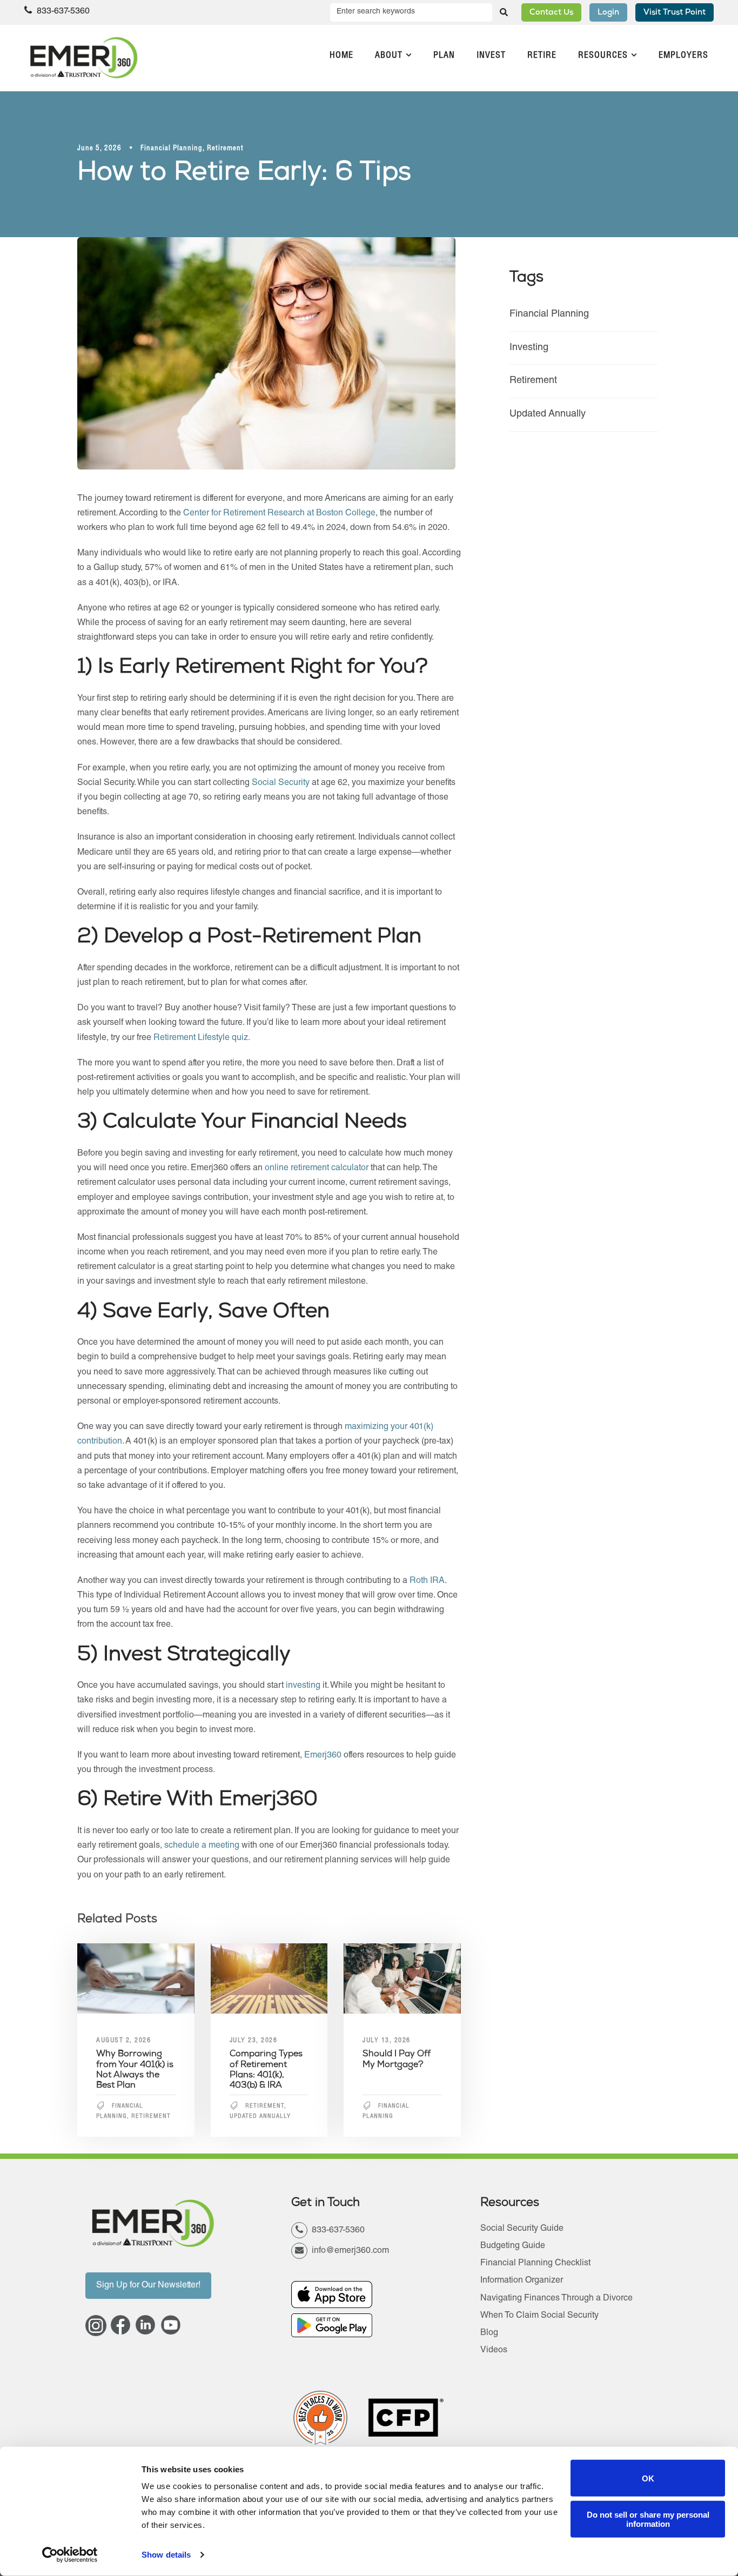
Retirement (225, 149)
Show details (166, 2555)
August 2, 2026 (123, 2041)
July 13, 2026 (387, 2041)
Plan (444, 56)
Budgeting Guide (513, 2246)
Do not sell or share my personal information (648, 2519)
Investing (529, 348)
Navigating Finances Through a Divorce (556, 2299)
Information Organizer (522, 2281)
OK (648, 2478)
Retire (542, 56)
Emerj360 (324, 1756)
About (389, 56)
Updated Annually (260, 2117)
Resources (603, 56)
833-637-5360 (62, 12)
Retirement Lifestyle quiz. (202, 1038)
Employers (683, 56)
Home (341, 56)
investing (304, 1686)
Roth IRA (427, 1581)
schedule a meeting (202, 1846)
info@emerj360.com (350, 2251)
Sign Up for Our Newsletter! (148, 2286)
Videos (494, 2351)
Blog (489, 2333)
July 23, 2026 (254, 2041)
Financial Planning (172, 149)
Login (608, 13)
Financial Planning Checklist (535, 2264)
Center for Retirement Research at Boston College (279, 514)
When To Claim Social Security (539, 2316)
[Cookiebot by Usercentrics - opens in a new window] (70, 2555)
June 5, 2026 (99, 149)
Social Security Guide (522, 2229)
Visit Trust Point (675, 13)
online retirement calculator (317, 1169)
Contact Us (551, 13)
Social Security (281, 783)
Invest (491, 56)
